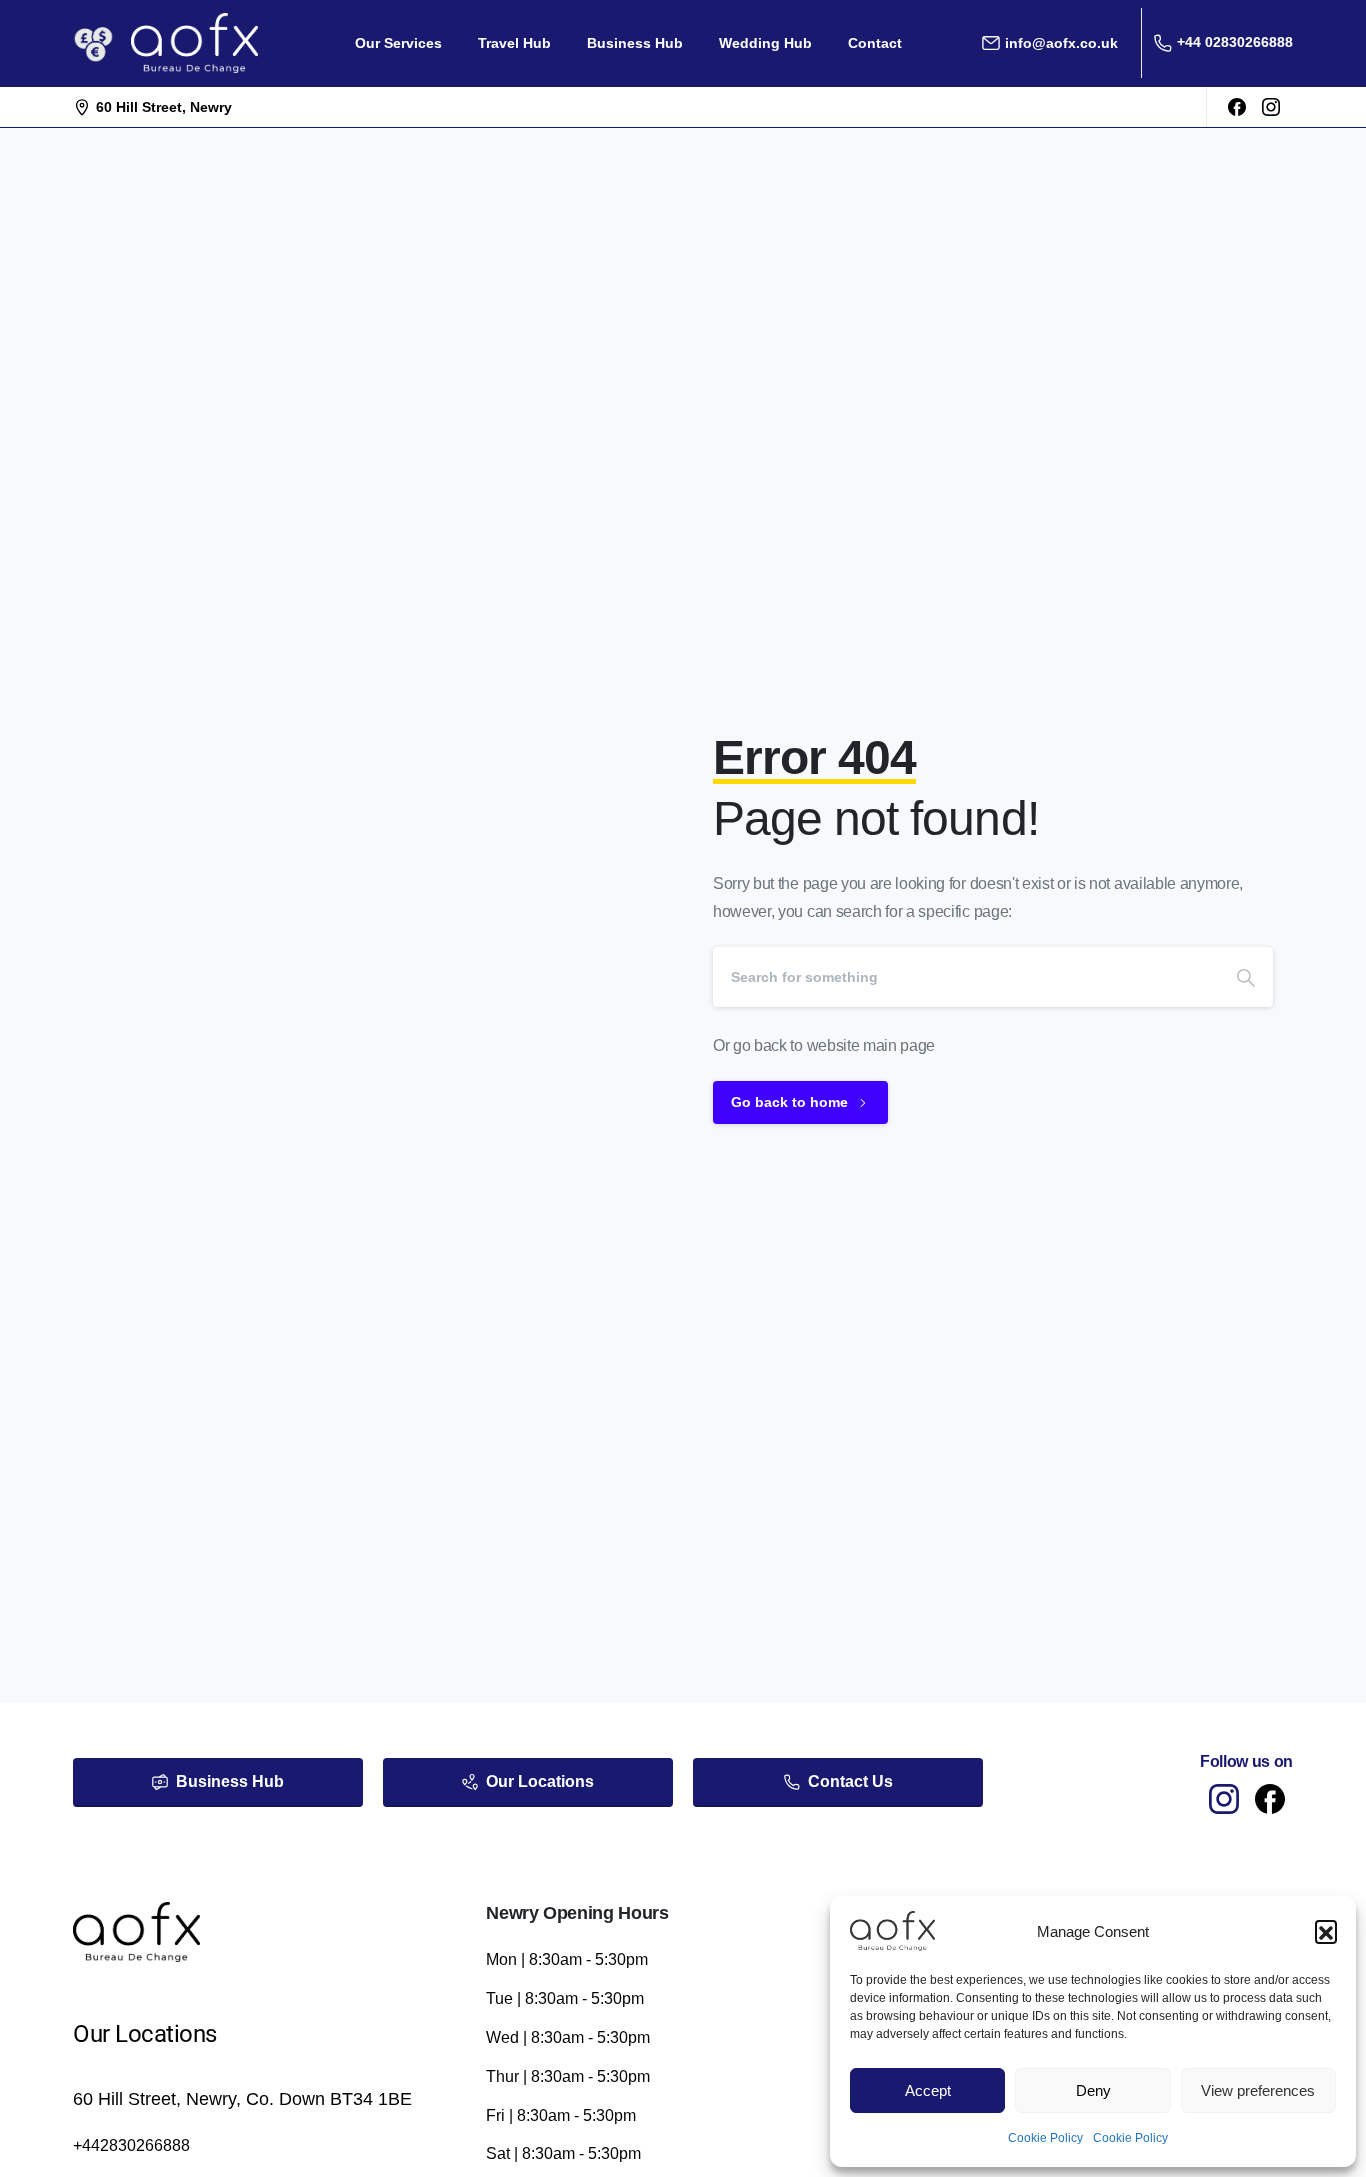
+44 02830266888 (1235, 42)
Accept (928, 2090)
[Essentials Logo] (136, 1932)
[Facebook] (1237, 107)
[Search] (1246, 977)
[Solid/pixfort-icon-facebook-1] (1270, 1798)
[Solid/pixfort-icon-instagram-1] (1224, 1798)
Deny (1093, 2090)
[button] (1326, 1931)
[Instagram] (1271, 107)
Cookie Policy (1045, 2138)
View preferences (1258, 2090)
